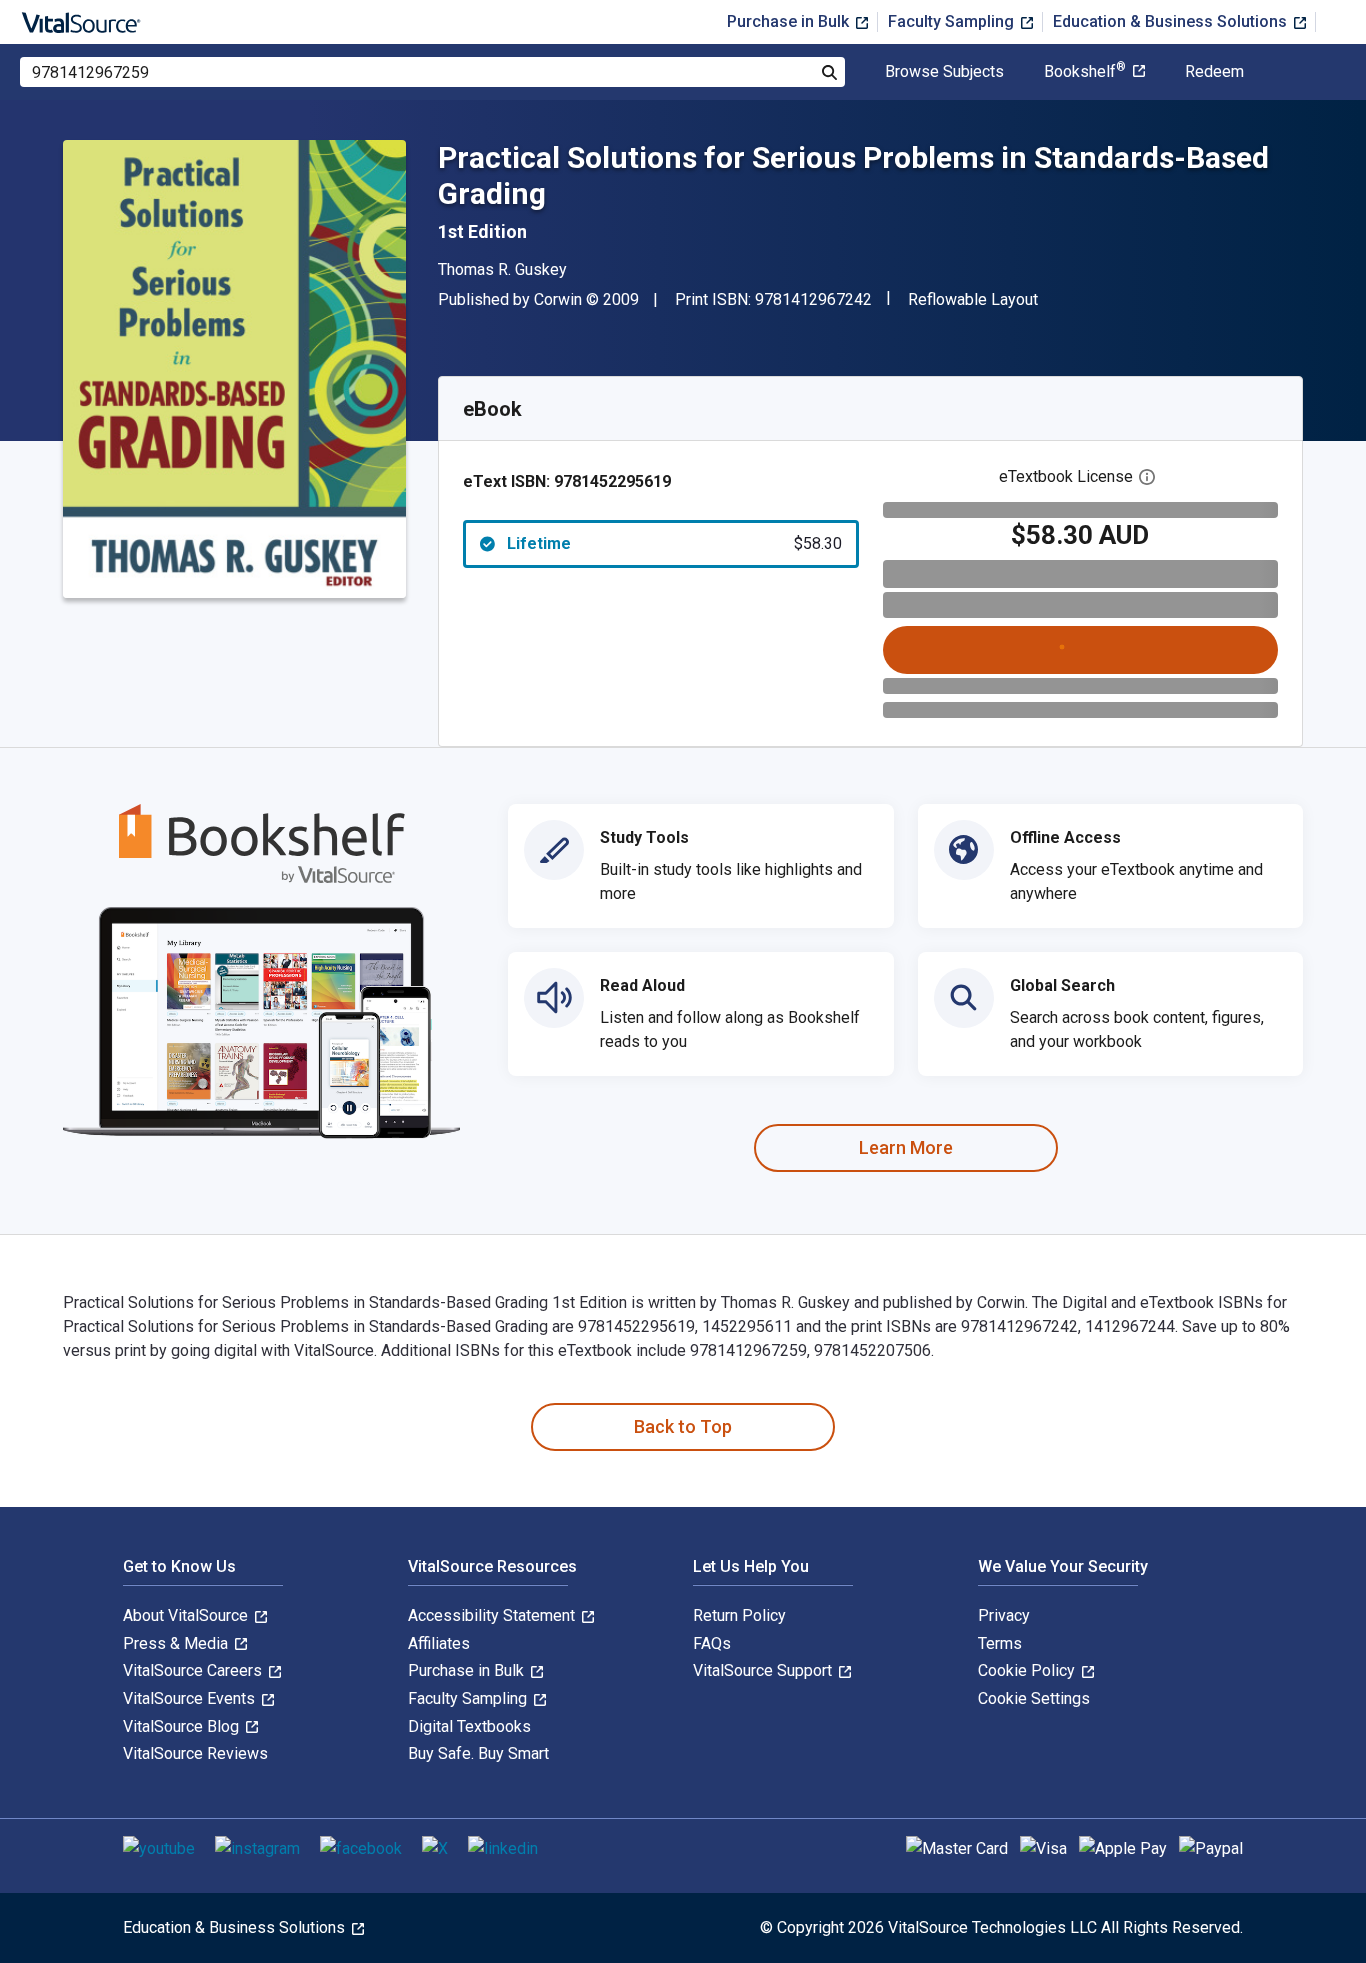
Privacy (1004, 1615)
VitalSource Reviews (195, 1753)
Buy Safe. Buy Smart (478, 1753)
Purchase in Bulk (790, 21)
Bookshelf (1085, 72)
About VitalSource (187, 1615)
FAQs (712, 1643)
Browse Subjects (944, 72)
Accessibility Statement (493, 1615)
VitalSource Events (191, 1698)
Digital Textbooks (469, 1726)
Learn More (906, 1147)
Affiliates (439, 1643)
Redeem (1214, 72)
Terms (1000, 1643)
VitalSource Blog (183, 1726)
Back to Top (683, 1426)
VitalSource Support (764, 1670)
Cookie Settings (1034, 1698)
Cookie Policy (1028, 1670)
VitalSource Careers (194, 1670)
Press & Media (177, 1643)
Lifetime (674, 543)
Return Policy (739, 1615)
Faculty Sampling (953, 21)
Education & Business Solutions (1172, 21)
